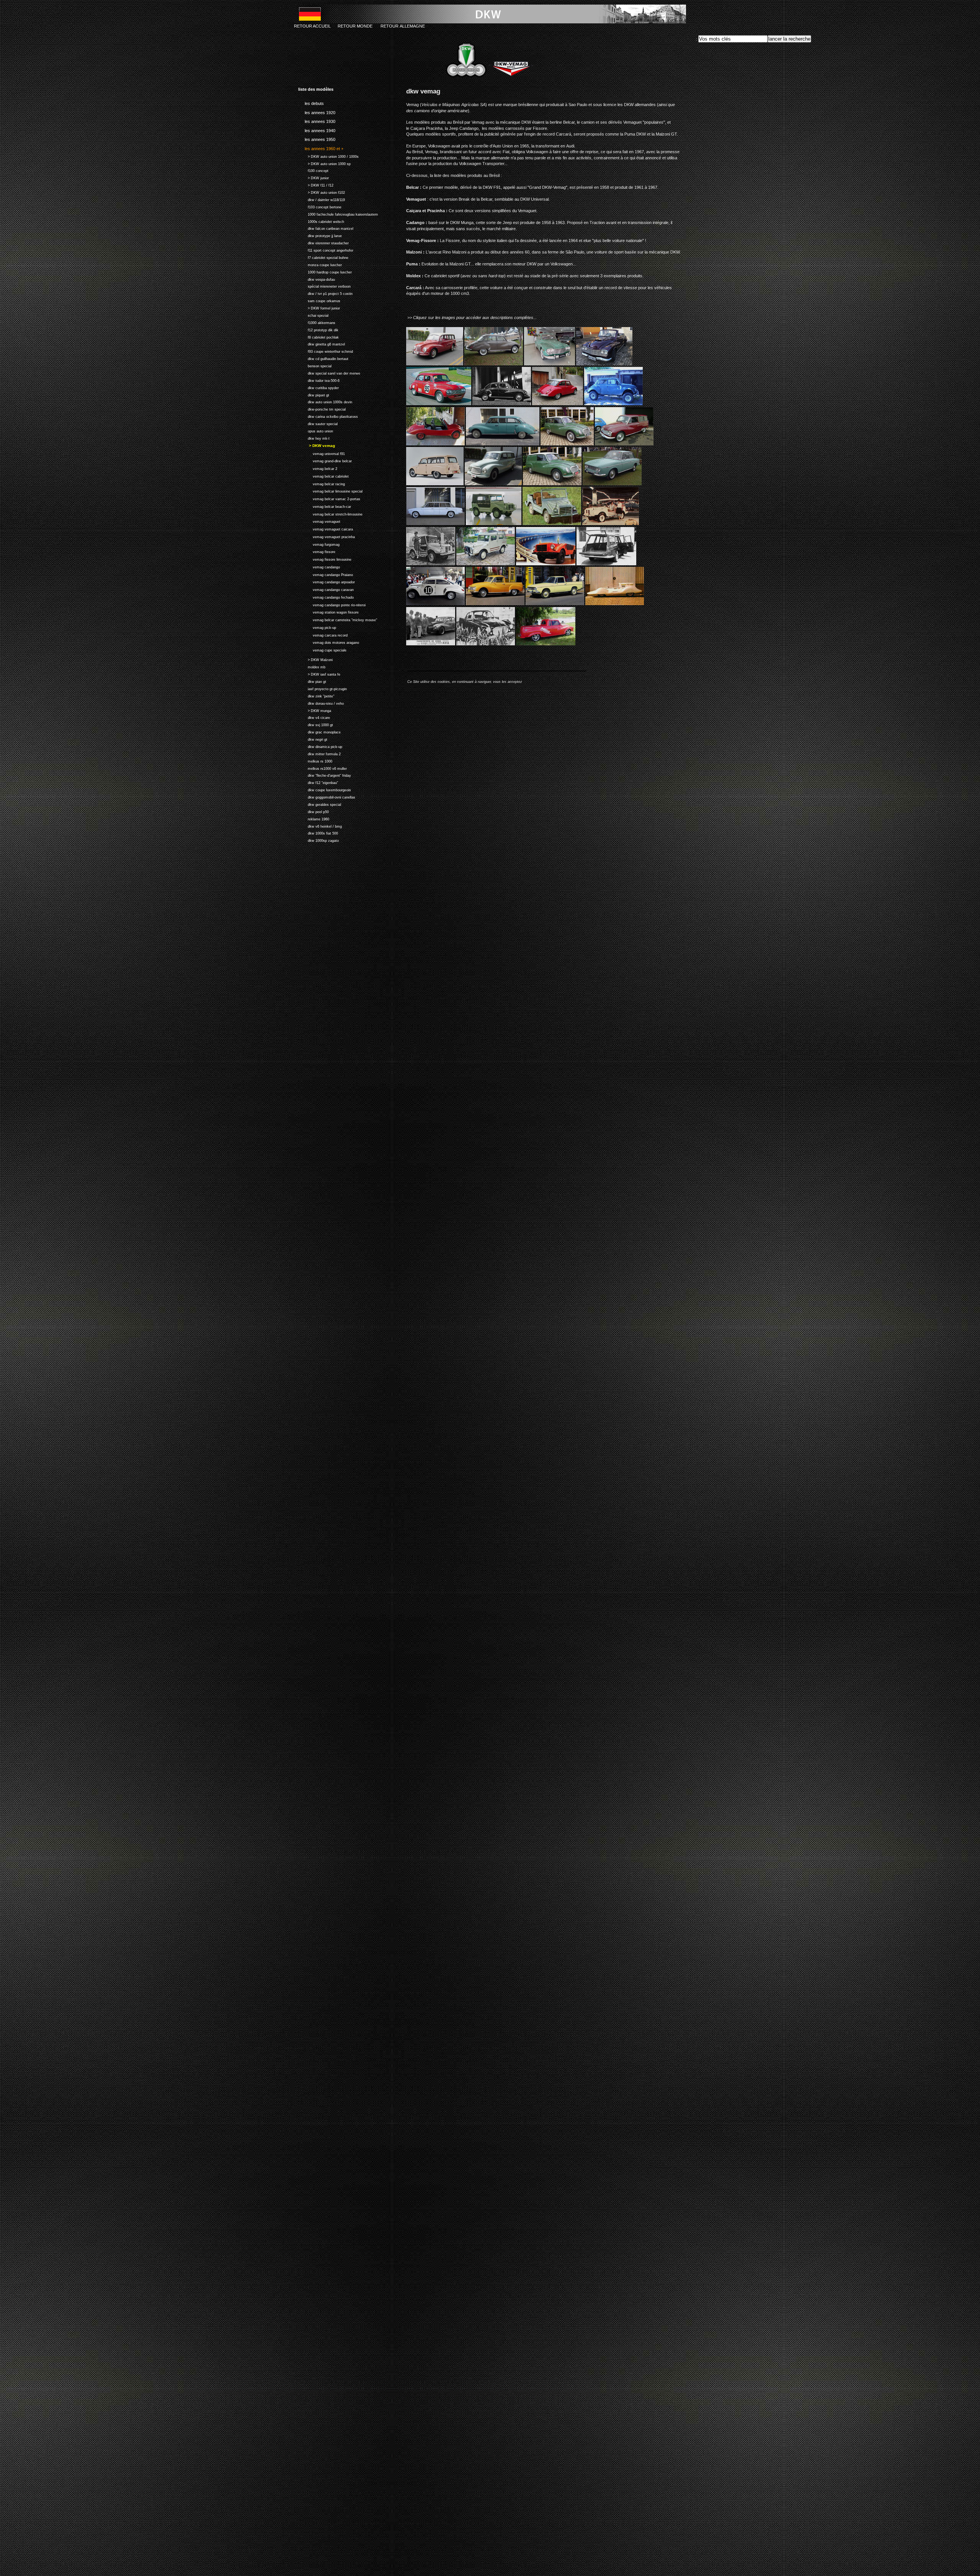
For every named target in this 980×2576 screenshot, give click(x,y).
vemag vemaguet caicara (326, 528)
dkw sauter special (318, 423)
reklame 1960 (314, 818)
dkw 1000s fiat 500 (318, 833)
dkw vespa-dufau (317, 279)
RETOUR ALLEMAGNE (403, 26)
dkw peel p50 (314, 811)
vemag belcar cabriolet (323, 475)
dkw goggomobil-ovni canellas (327, 796)
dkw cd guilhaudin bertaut (323, 358)
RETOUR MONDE (355, 26)
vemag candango (319, 566)
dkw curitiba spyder (318, 387)
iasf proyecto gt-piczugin (323, 688)
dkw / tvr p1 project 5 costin (325, 293)
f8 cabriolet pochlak (318, 336)
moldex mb (312, 666)
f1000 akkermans (317, 322)
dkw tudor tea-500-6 (319, 380)
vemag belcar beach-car (325, 506)
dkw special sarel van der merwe (329, 372)
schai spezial (313, 315)
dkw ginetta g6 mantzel (322, 344)
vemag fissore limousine (325, 559)
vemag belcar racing (322, 483)
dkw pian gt (312, 681)
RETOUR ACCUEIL (312, 26)
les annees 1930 (317, 120)
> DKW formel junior (319, 307)
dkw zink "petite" (316, 695)
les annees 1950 (317, 138)
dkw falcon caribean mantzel (326, 228)
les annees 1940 (317, 129)
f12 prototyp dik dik (318, 329)
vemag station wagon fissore (328, 612)
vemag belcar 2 (318, 468)
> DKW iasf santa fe (319, 673)
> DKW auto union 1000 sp (324, 163)
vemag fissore (317, 551)
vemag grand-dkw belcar (325, 461)
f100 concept (313, 170)
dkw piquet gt (314, 394)
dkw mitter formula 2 (319, 753)
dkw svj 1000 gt (316, 724)
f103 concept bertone (320, 206)
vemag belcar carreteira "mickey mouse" (338, 619)
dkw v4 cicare (314, 717)
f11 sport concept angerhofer (326, 250)
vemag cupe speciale (322, 649)
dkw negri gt (313, 739)
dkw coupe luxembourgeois (325, 789)
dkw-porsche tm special (322, 408)
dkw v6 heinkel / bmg (320, 826)
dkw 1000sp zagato (318, 840)
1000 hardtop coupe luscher (325, 271)
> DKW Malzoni (315, 659)
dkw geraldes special (320, 804)
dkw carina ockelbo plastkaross (328, 416)
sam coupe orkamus (319, 300)
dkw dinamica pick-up (320, 746)
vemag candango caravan (326, 589)
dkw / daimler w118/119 (322, 199)
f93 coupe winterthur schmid (326, 351)
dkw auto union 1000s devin (325, 402)
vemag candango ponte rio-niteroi (332, 604)
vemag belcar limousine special (330, 491)
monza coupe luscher (320, 264)
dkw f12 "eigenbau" (318, 782)
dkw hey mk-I (314, 438)
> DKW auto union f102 (322, 192)
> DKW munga (315, 710)
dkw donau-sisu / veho (321, 703)
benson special (315, 365)
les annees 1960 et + (321, 147)
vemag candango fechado (326, 597)
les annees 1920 (317, 111)
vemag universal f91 (322, 453)
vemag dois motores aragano (329, 642)
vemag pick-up (317, 627)
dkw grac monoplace (319, 731)
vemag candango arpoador (327, 582)
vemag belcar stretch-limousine (330, 513)
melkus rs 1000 (315, 760)
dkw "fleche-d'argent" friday (325, 775)
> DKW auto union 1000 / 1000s (328, 156)
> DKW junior (314, 177)
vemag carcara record (323, 634)
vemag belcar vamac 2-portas (329, 498)
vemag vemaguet (319, 521)
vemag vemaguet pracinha (327, 536)
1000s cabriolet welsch (321, 221)
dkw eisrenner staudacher (323, 242)
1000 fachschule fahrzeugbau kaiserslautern (338, 214)
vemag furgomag (319, 544)
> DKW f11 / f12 (316, 184)
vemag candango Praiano (326, 574)
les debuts (311, 102)
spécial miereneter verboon (324, 286)
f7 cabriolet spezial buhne (323, 257)
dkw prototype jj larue (320, 235)
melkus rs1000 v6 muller (323, 768)
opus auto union (316, 430)
